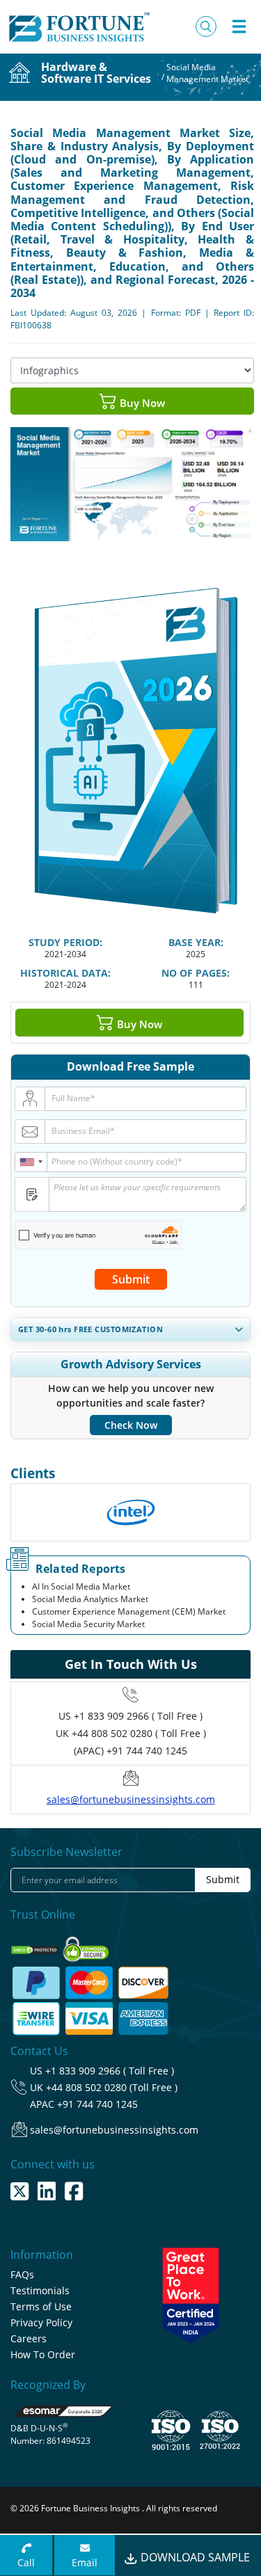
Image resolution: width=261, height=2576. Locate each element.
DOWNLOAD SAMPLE (194, 2557)
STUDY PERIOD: (65, 942)
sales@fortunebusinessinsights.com (131, 1799)
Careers (29, 2338)
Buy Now (141, 403)
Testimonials (40, 2290)
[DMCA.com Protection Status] (36, 1945)
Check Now (131, 1425)
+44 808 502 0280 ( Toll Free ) (139, 1733)
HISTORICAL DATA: (65, 973)
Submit (131, 1279)
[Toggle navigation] (239, 26)
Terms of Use (41, 2306)
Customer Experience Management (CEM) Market (129, 1611)
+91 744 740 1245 (97, 2104)
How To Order (43, 2354)
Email (85, 2562)
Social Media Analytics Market (90, 1599)
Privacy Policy (41, 2322)
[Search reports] (206, 26)
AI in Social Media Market (81, 1586)
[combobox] (31, 1162)
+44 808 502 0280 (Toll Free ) (112, 2087)
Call (26, 2562)
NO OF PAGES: (196, 973)
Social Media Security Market (88, 1624)
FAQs (22, 2274)
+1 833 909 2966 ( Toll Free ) (138, 1716)
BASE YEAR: (196, 942)
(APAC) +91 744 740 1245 (130, 1751)
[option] (130, 1512)
